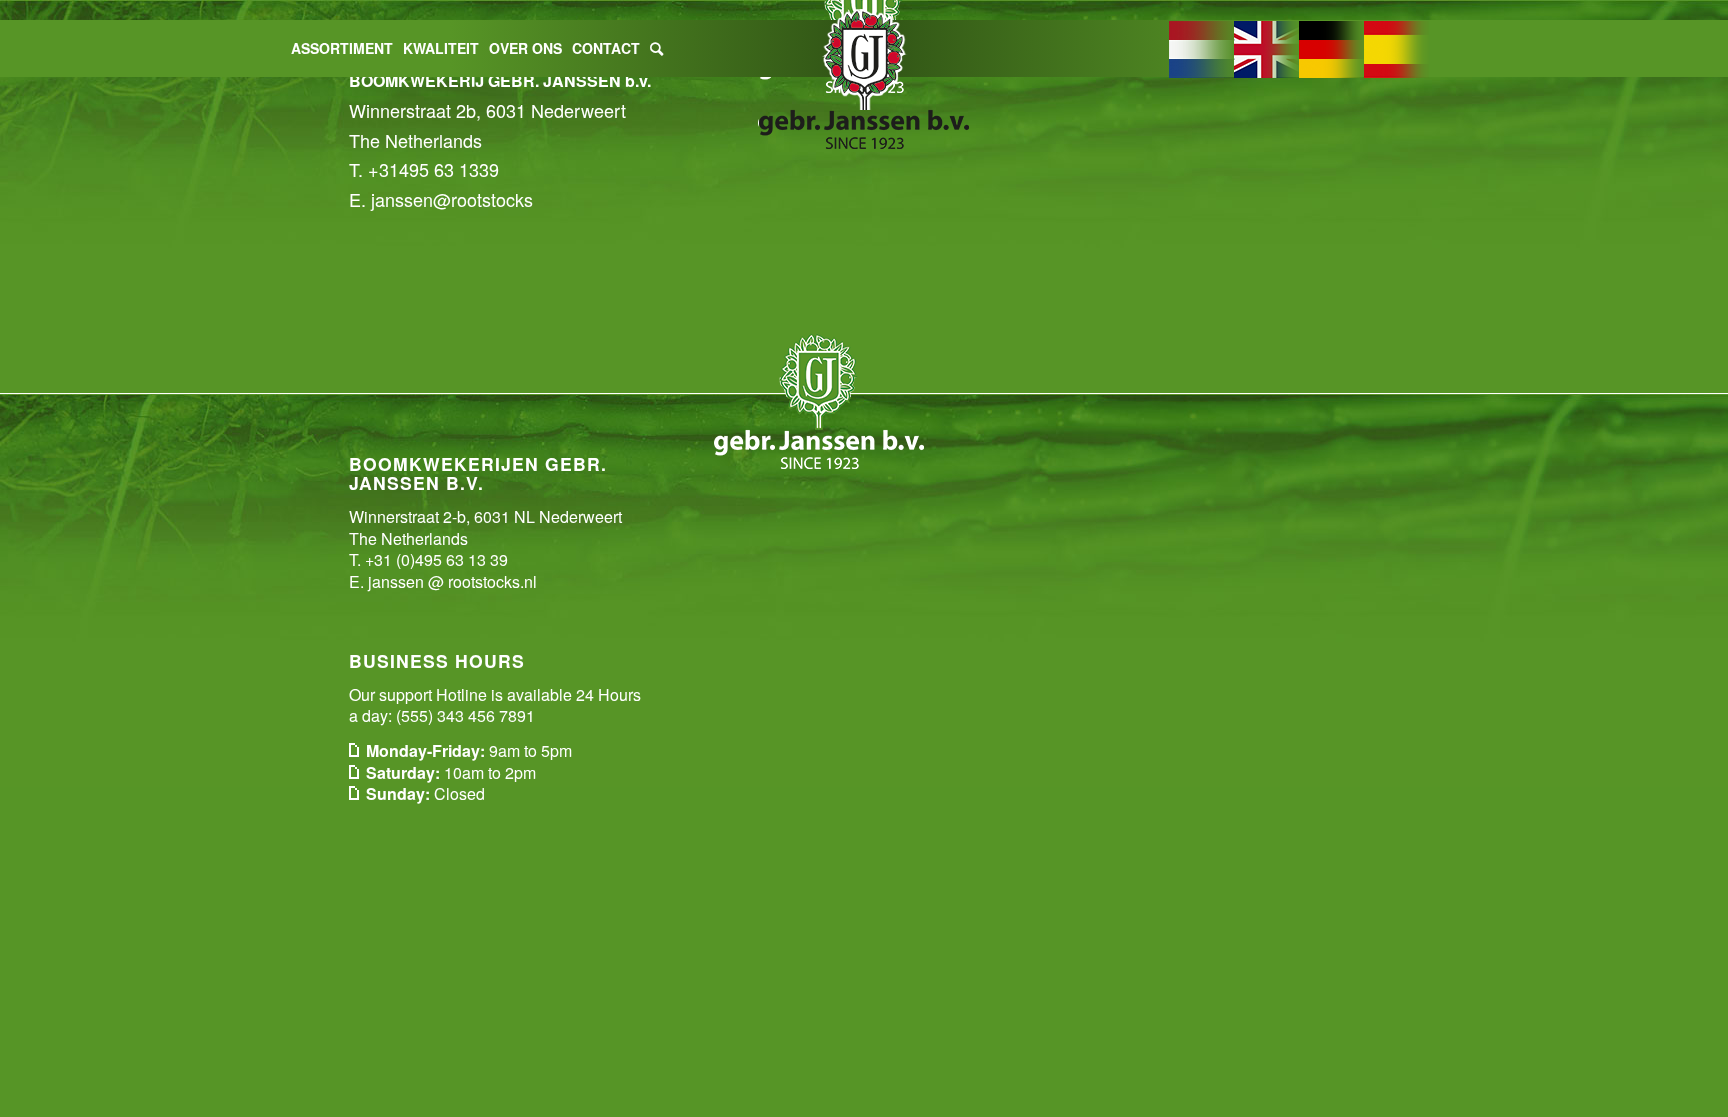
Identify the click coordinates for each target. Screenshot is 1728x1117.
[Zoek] (656, 48)
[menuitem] (342, 48)
